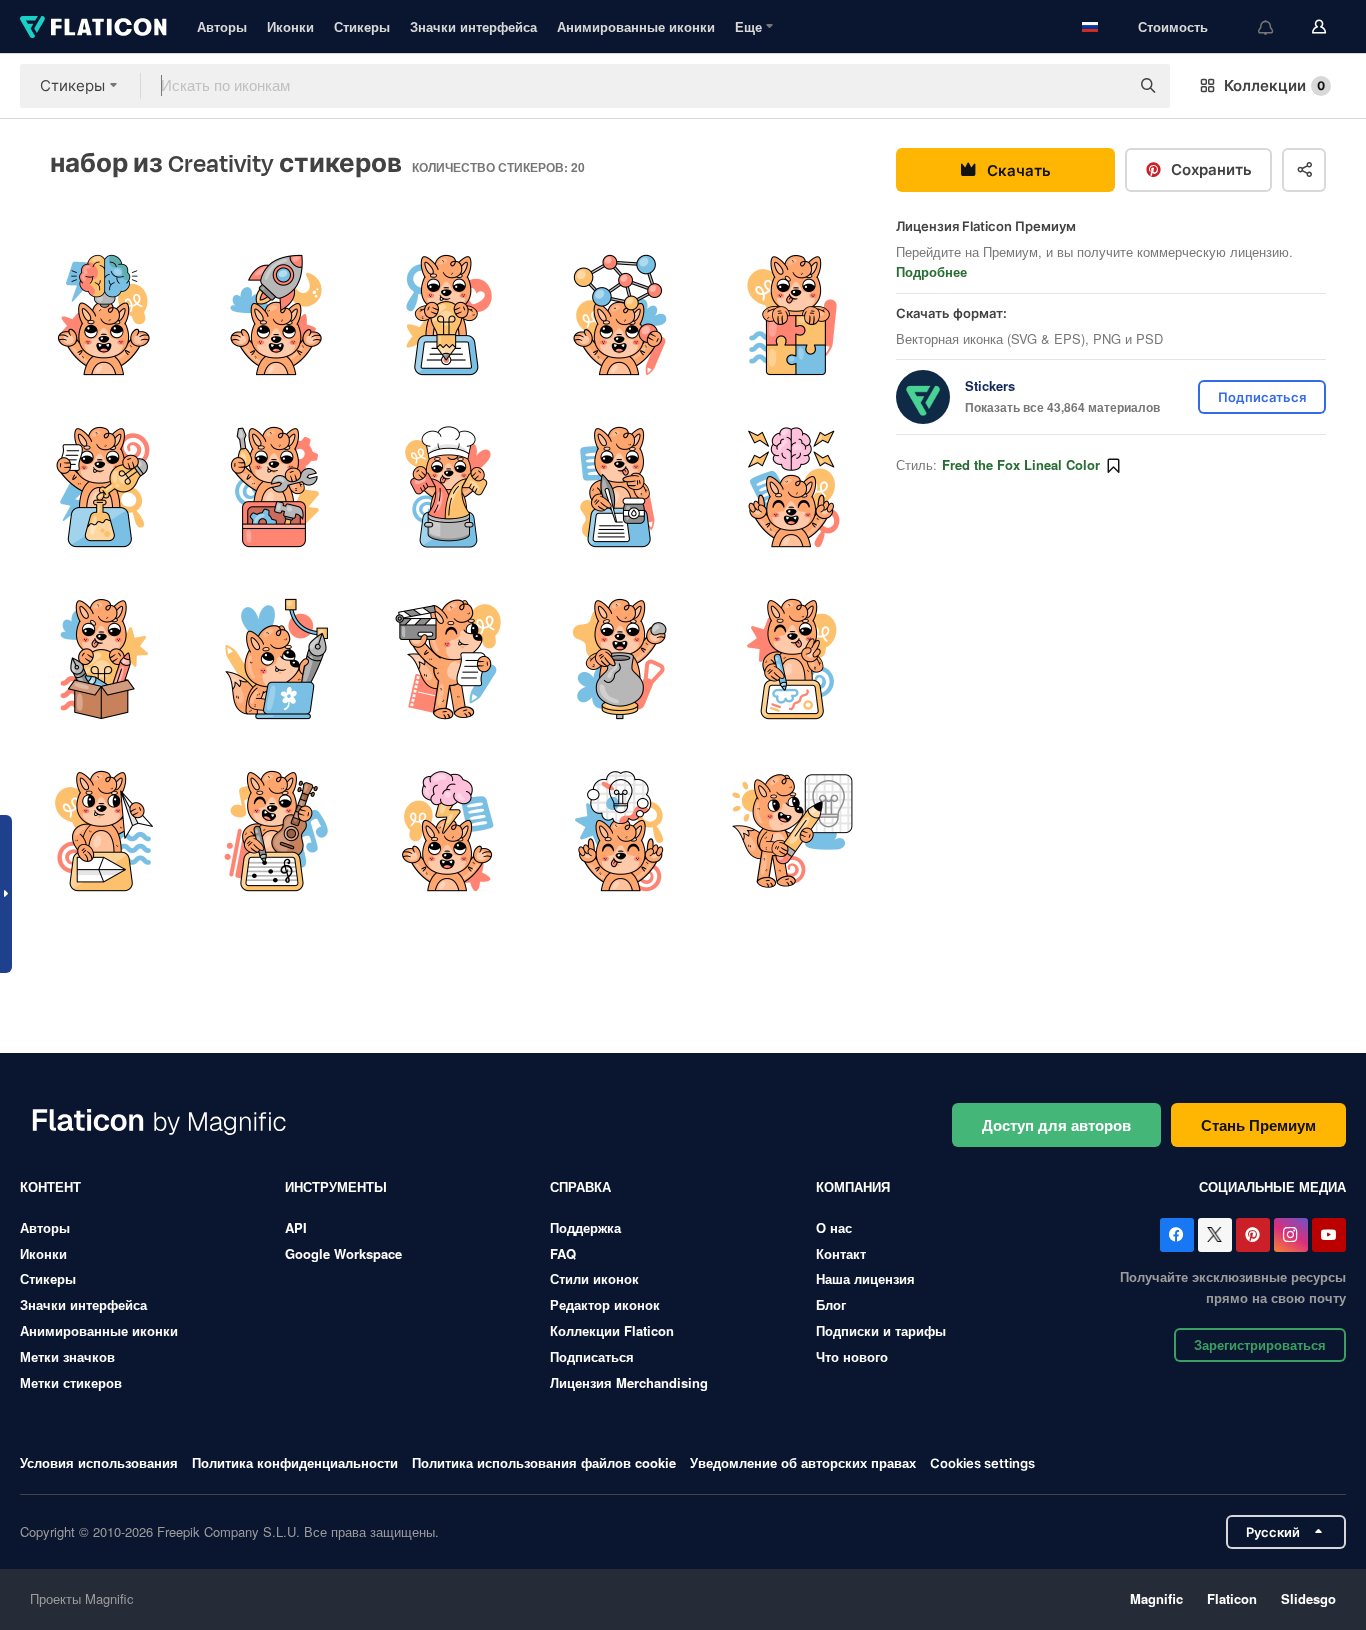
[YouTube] (1329, 1235)
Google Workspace (343, 1253)
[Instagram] (1291, 1235)
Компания (853, 1186)
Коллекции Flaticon (612, 1330)
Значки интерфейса (473, 26)
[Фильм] (447, 659)
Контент (50, 1186)
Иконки (290, 26)
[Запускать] (275, 314)
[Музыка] (275, 831)
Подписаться (592, 1356)
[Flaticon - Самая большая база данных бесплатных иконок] (93, 27)
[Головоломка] (792, 314)
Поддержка (585, 1227)
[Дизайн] (620, 314)
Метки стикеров (71, 1382)
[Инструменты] (275, 486)
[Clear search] (1104, 86)
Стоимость (1173, 26)
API (296, 1227)
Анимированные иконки (636, 26)
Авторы (222, 26)
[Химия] (447, 486)
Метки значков (67, 1356)
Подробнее (931, 271)
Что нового (852, 1356)
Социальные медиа (1272, 1186)
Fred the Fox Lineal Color (1021, 464)
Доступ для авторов (1056, 1125)
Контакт (841, 1253)
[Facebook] (1177, 1235)
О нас (834, 1227)
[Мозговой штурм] (447, 831)
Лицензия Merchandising (629, 1382)
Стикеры (362, 26)
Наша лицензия (865, 1278)
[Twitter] (1215, 1235)
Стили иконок (594, 1278)
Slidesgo (1308, 1598)
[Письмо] (620, 486)
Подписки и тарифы (881, 1330)
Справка (580, 1186)
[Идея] (103, 314)
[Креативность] (103, 486)
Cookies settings (982, 1463)
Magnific (1156, 1598)
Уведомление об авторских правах (803, 1462)
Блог (831, 1304)
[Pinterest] (1253, 1235)
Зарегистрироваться (1260, 1344)
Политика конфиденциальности (295, 1462)
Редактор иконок (605, 1304)
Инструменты (336, 1186)
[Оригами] (103, 831)
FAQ (563, 1253)
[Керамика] (620, 659)
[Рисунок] (792, 659)
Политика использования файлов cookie (544, 1462)
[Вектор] (275, 659)
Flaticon (1232, 1598)
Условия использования (99, 1462)
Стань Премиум (1258, 1125)
